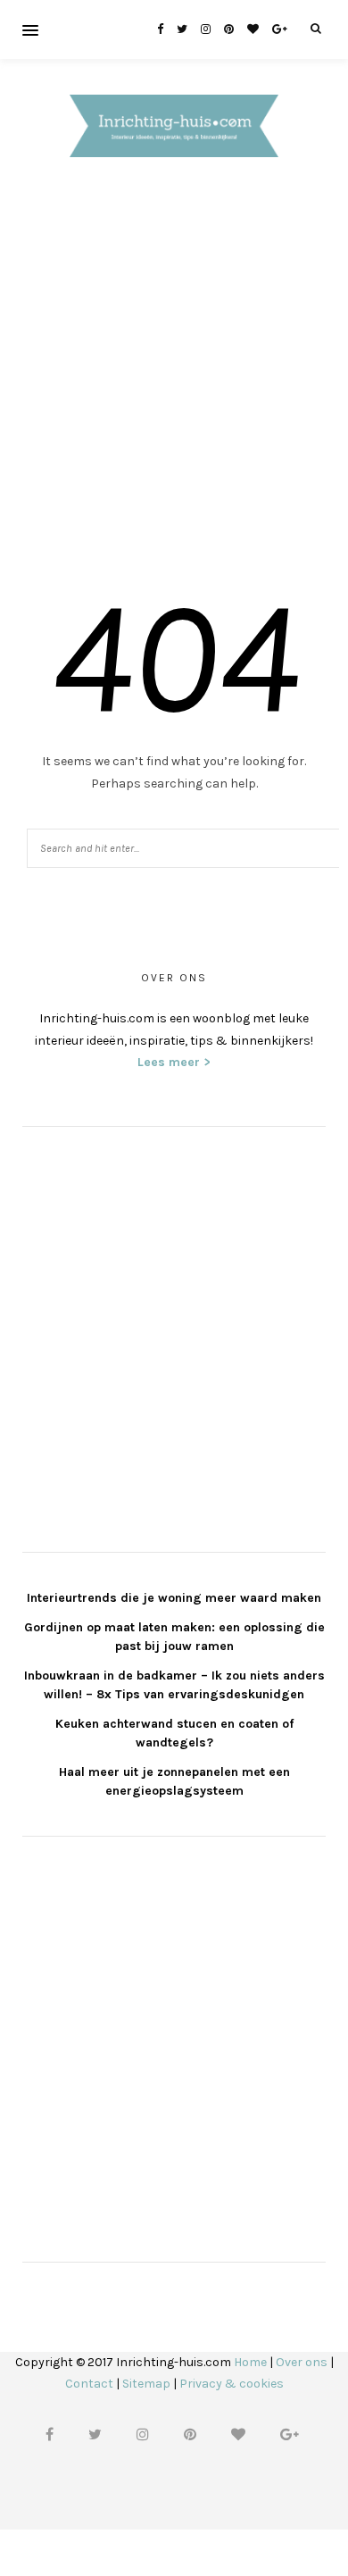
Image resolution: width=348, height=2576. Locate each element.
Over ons (302, 2362)
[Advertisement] (174, 376)
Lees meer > (174, 1062)
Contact (89, 2384)
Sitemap (146, 2384)
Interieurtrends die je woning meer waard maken (174, 1598)
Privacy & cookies (232, 2384)
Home (250, 2362)
